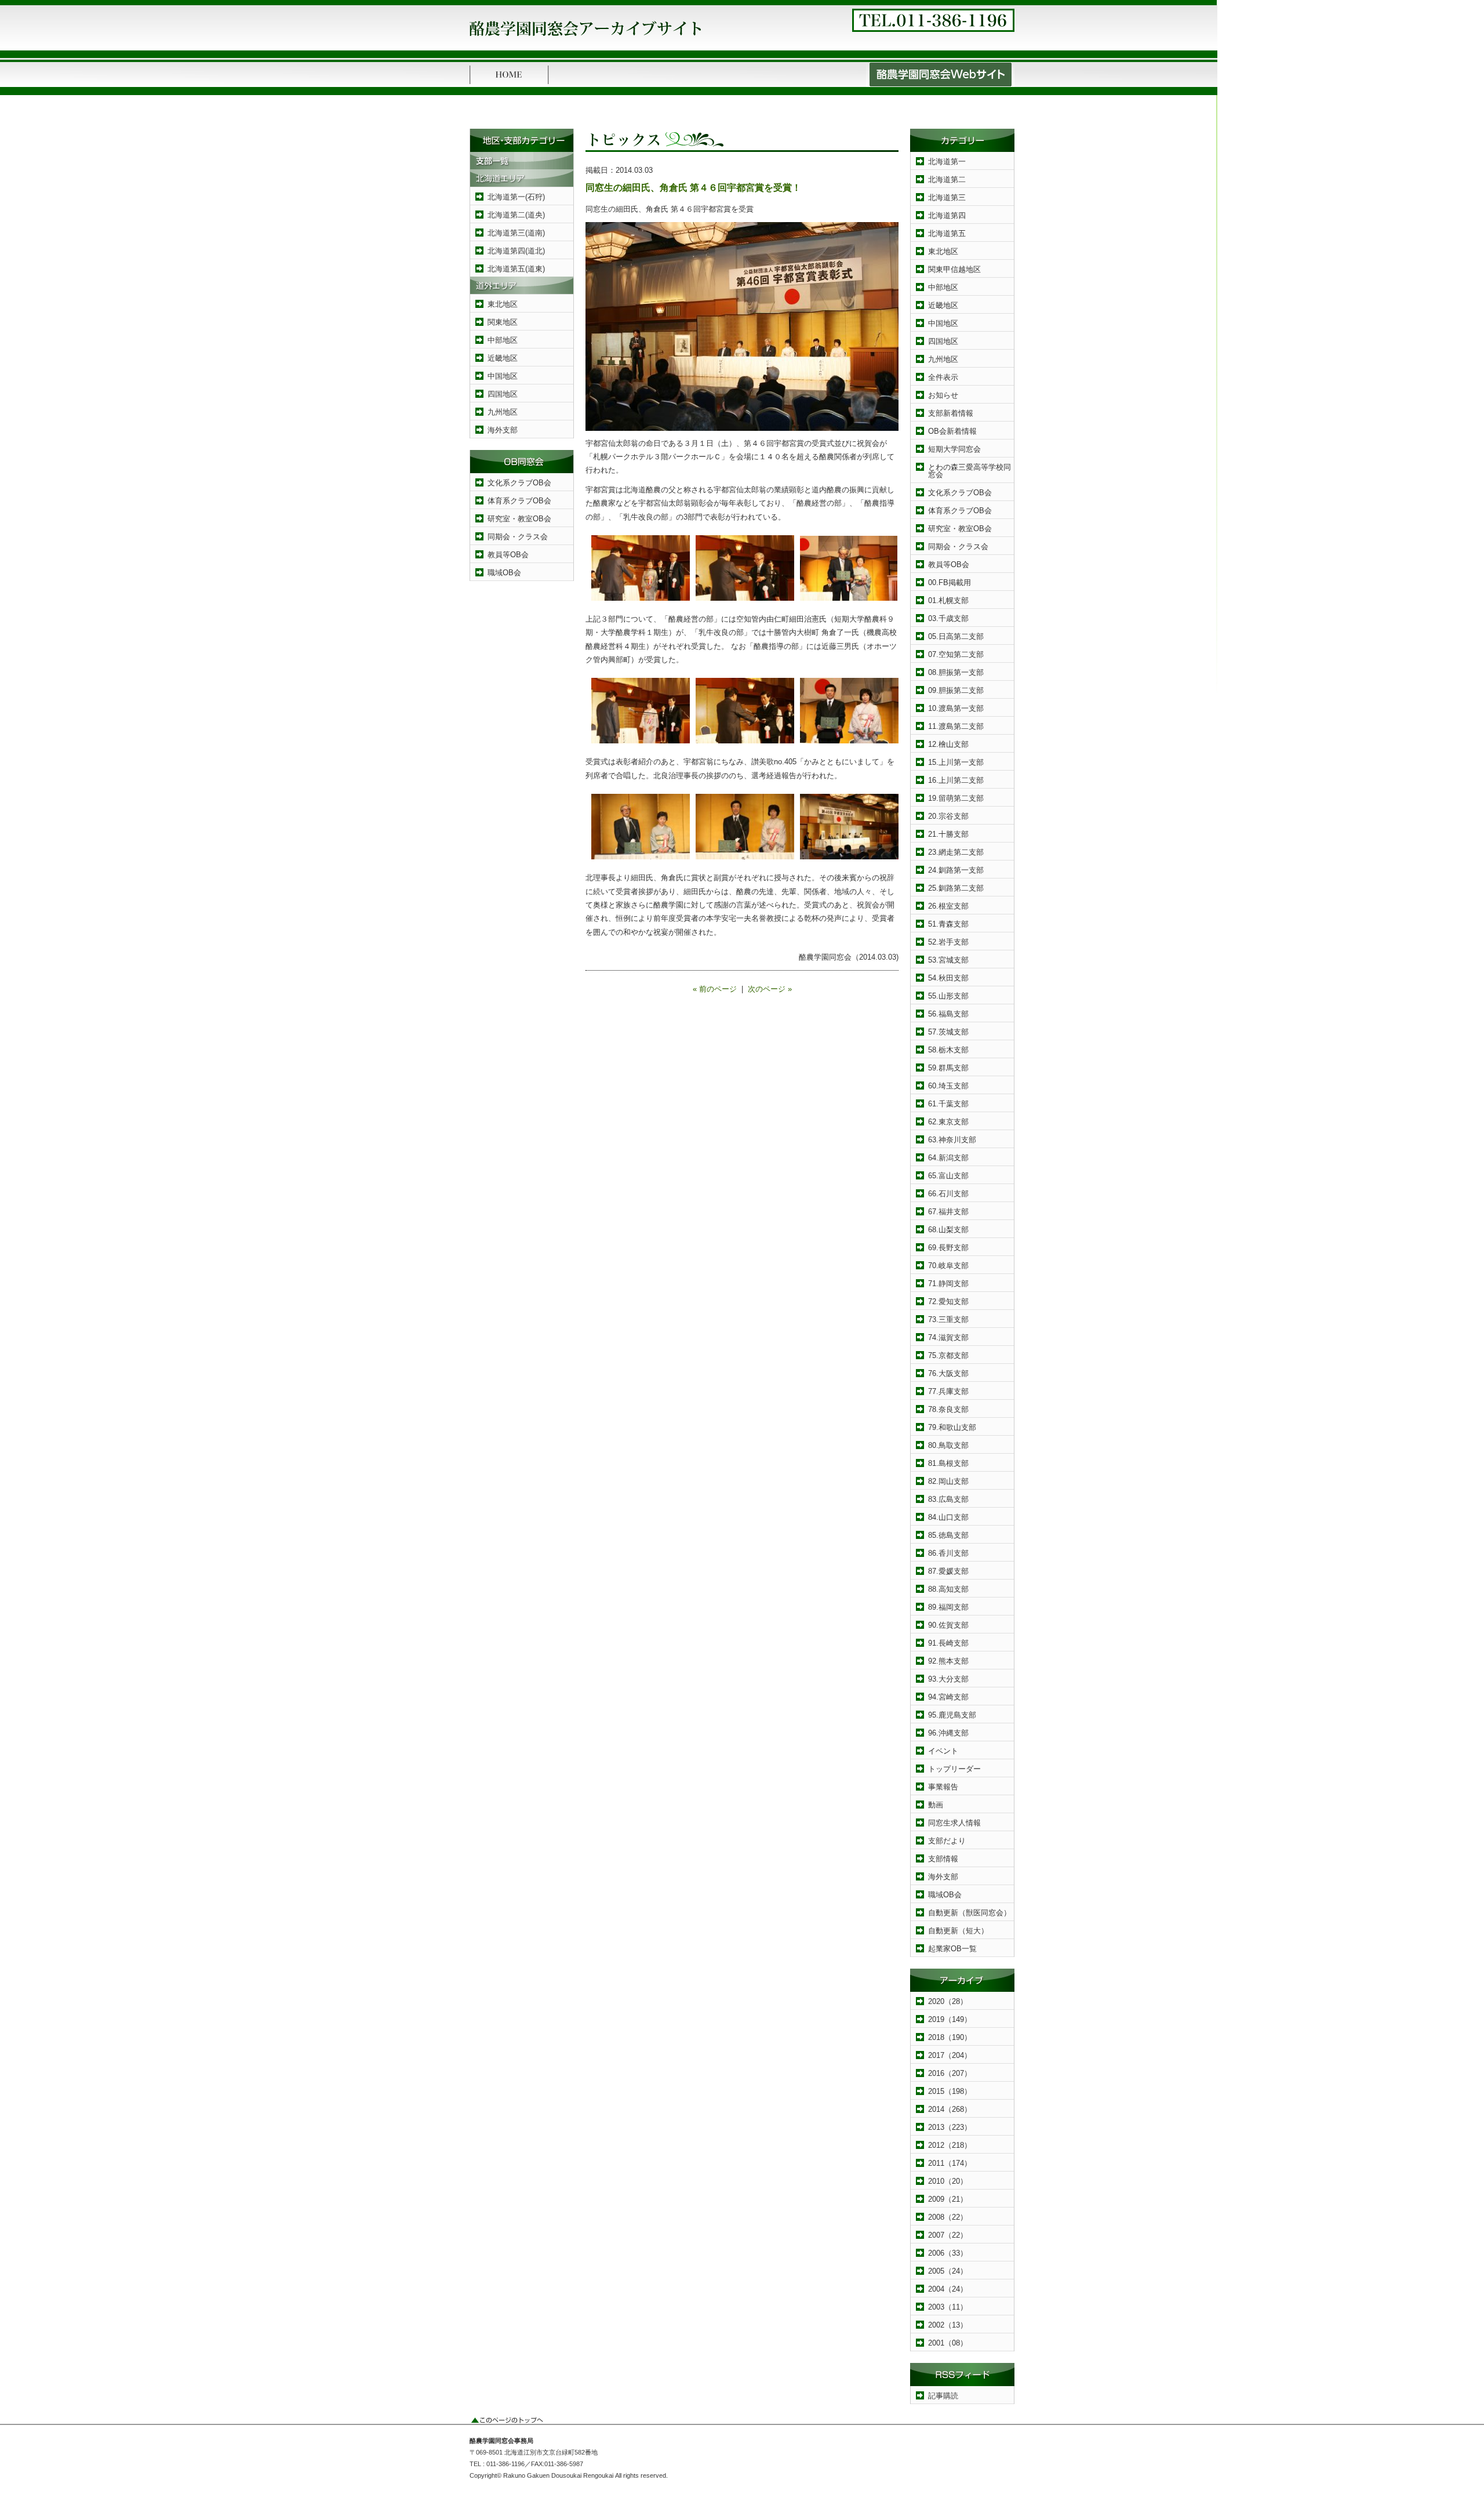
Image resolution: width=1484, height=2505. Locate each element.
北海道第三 (947, 197)
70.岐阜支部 (948, 1266)
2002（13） (948, 2325)
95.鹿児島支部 (952, 1715)
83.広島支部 (948, 1499)
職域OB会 (504, 573)
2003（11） (948, 2307)
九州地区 (503, 412)
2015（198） (950, 2091)
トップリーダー (954, 1769)
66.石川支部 (948, 1194)
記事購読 (943, 2396)
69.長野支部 (948, 1248)
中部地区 (503, 340)
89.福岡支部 (948, 1607)
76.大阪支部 (948, 1373)
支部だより (947, 1841)
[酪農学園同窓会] (585, 39)
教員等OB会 (508, 555)
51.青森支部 (948, 924)
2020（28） (948, 2001)
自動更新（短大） (958, 1931)
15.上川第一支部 (956, 762)
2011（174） (950, 2163)
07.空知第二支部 (956, 654)
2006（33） (948, 2253)
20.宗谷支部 (948, 816)
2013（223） (950, 2127)
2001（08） (948, 2343)
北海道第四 (947, 215)
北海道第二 (947, 179)
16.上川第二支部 (956, 780)
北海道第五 (947, 233)
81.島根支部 (948, 1463)
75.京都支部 (948, 1355)
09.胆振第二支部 (956, 690)
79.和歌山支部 (952, 1427)
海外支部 (503, 430)
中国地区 (503, 376)
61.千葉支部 (948, 1104)
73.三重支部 (948, 1319)
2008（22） (948, 2217)
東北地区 (503, 304)
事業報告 (943, 1787)
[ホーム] (509, 84)
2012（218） (950, 2145)
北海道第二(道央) (516, 215)
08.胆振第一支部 (956, 672)
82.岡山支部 (948, 1481)
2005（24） (948, 2271)
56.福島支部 (948, 1014)
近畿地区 (503, 358)
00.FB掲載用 (950, 582)
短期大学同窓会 (954, 449)
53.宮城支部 (948, 960)
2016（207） (950, 2073)
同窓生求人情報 (954, 1823)
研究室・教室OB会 (519, 519)
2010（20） (948, 2181)
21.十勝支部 (948, 834)
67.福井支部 (948, 1212)
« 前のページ (715, 989)
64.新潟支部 (948, 1158)
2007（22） (948, 2235)
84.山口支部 (948, 1517)
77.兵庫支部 (948, 1391)
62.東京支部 (948, 1122)
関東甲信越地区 (954, 269)
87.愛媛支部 (948, 1571)
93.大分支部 (948, 1679)
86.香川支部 (948, 1553)
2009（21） (948, 2199)
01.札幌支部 (948, 600)
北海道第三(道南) (516, 233)
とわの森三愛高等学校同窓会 (970, 471)
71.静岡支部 (948, 1284)
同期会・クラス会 (518, 537)
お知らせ (943, 395)
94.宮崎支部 (948, 1697)
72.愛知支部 (948, 1301)
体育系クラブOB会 (519, 501)
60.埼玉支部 (948, 1086)
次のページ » (770, 989)
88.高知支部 (948, 1589)
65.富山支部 (948, 1176)
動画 (936, 1805)
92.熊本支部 (948, 1661)
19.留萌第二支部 (956, 798)
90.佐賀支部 (948, 1625)
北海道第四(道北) (516, 251)
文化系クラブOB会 (519, 483)
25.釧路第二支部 (956, 888)
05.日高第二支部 (956, 636)
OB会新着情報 (952, 431)
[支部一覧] (522, 167)
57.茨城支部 (948, 1032)
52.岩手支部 (948, 942)
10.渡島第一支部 (956, 708)
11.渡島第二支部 (956, 726)
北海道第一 (947, 161)
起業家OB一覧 (952, 1949)
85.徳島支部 (948, 1535)
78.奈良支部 (948, 1409)
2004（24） (948, 2289)
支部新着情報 (951, 413)
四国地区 (503, 394)
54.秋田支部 (948, 978)
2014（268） (950, 2109)
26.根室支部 (948, 906)
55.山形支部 (948, 996)
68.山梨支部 (948, 1230)
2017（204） (950, 2055)
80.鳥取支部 (948, 1445)
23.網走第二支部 (956, 852)
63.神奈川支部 (952, 1140)
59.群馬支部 (948, 1068)
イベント (943, 1751)
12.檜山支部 (948, 744)
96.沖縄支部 (948, 1733)
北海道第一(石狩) (516, 197)
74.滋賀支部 (948, 1337)
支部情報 (943, 1859)
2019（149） (950, 2019)
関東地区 (503, 322)
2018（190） (950, 2037)
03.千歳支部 (948, 618)
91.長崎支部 (948, 1643)
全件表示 (943, 377)
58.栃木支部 (948, 1050)
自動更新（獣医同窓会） (970, 1913)
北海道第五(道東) (516, 269)
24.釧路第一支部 (956, 870)
